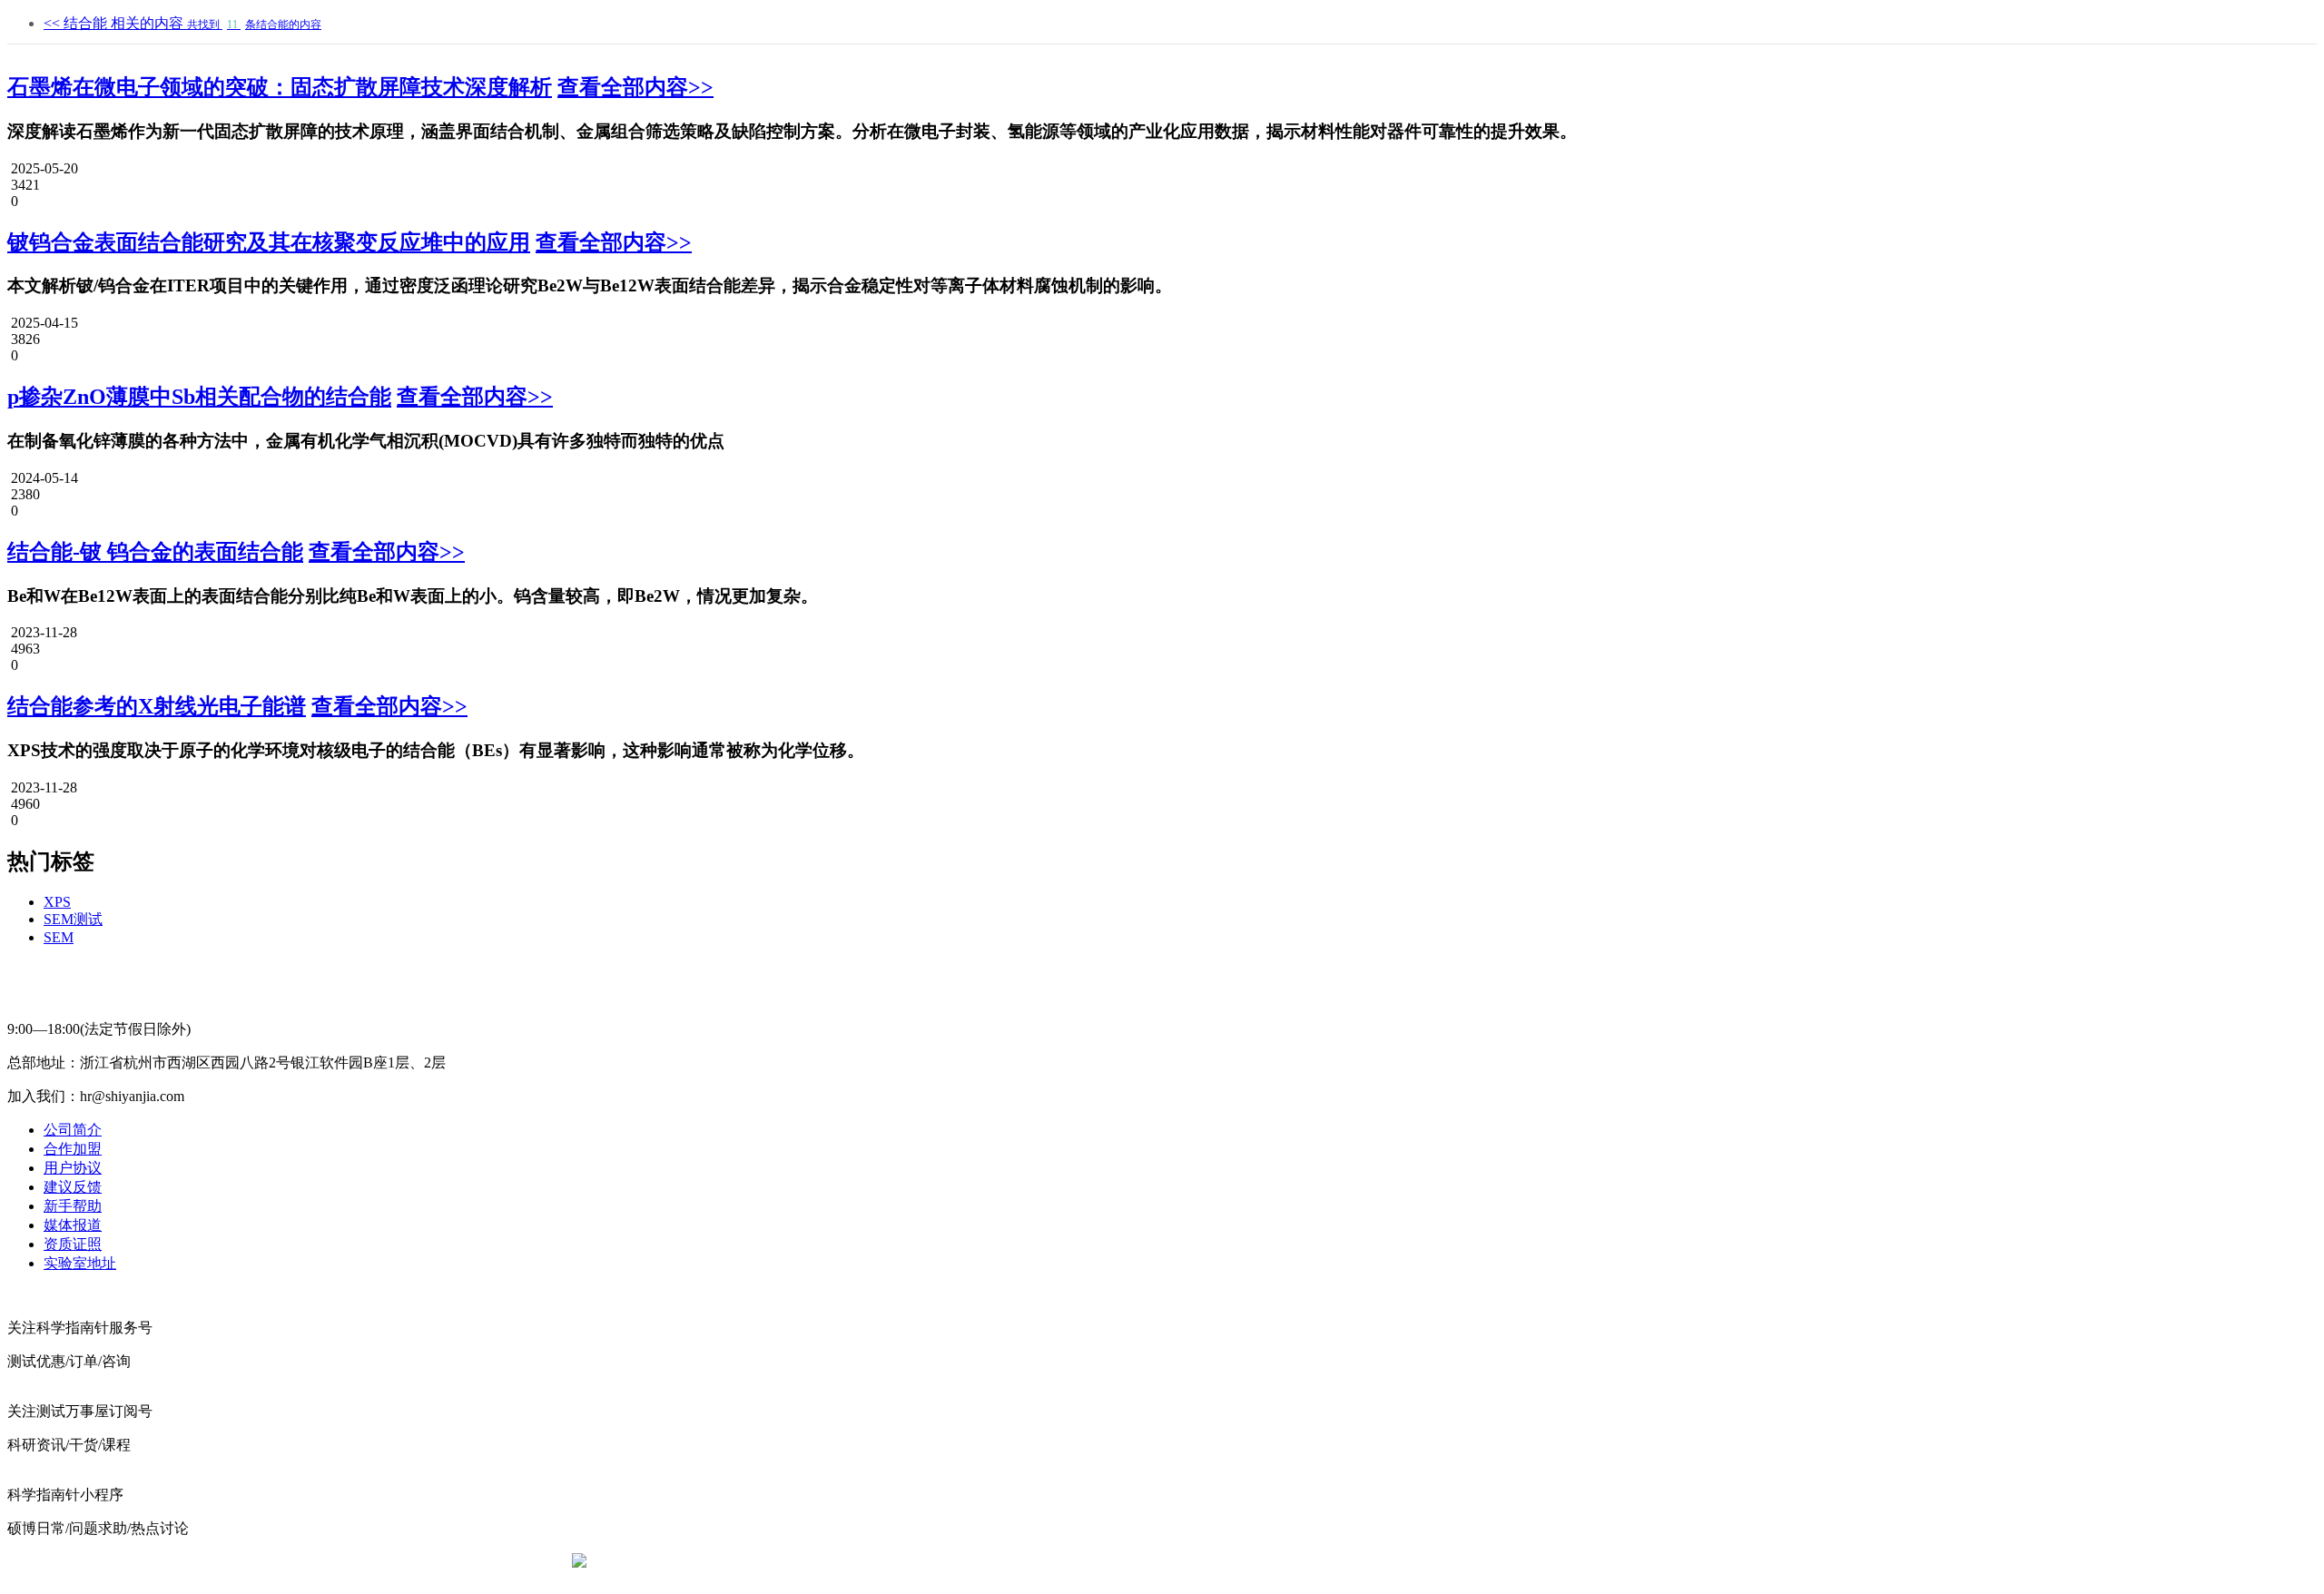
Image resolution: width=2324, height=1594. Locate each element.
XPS (57, 902)
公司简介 (73, 1130)
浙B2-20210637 (1012, 1562)
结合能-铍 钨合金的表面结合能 (155, 552)
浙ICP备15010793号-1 (1135, 1562)
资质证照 (73, 1244)
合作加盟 (73, 1149)
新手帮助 (73, 1206)
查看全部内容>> (635, 87)
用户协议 (73, 1168)
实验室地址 (80, 1263)
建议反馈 (73, 1187)
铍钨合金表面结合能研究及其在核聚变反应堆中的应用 (269, 242)
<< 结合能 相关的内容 (182, 23)
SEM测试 (73, 919)
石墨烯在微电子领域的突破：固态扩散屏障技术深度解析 (280, 87)
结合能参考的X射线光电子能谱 (157, 706)
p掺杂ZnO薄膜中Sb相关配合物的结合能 (199, 397)
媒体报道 (73, 1225)
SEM (59, 937)
